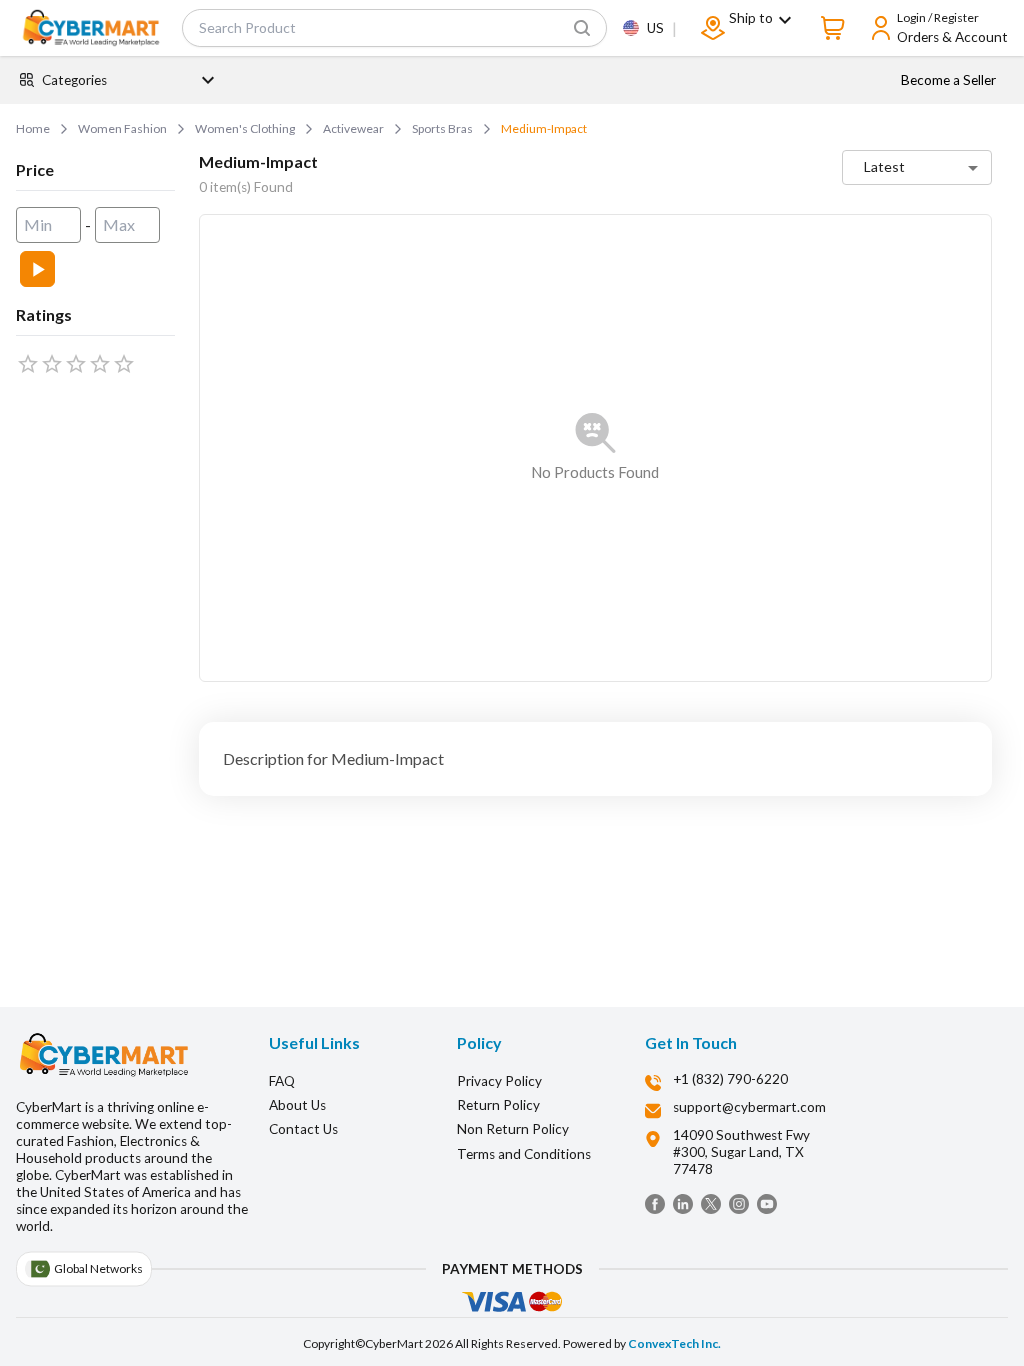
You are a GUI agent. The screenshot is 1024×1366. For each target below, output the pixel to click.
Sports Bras (442, 128)
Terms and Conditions (524, 1154)
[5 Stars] (124, 364)
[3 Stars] (76, 364)
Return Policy (498, 1105)
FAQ (282, 1081)
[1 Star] (28, 364)
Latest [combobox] (884, 166)
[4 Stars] (100, 364)
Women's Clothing (245, 128)
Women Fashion (122, 128)
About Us (297, 1105)
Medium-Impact (544, 128)
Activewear (353, 128)
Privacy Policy (499, 1081)
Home (33, 128)
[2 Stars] (52, 364)
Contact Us (303, 1129)
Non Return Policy (513, 1129)
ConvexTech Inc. (674, 1343)
